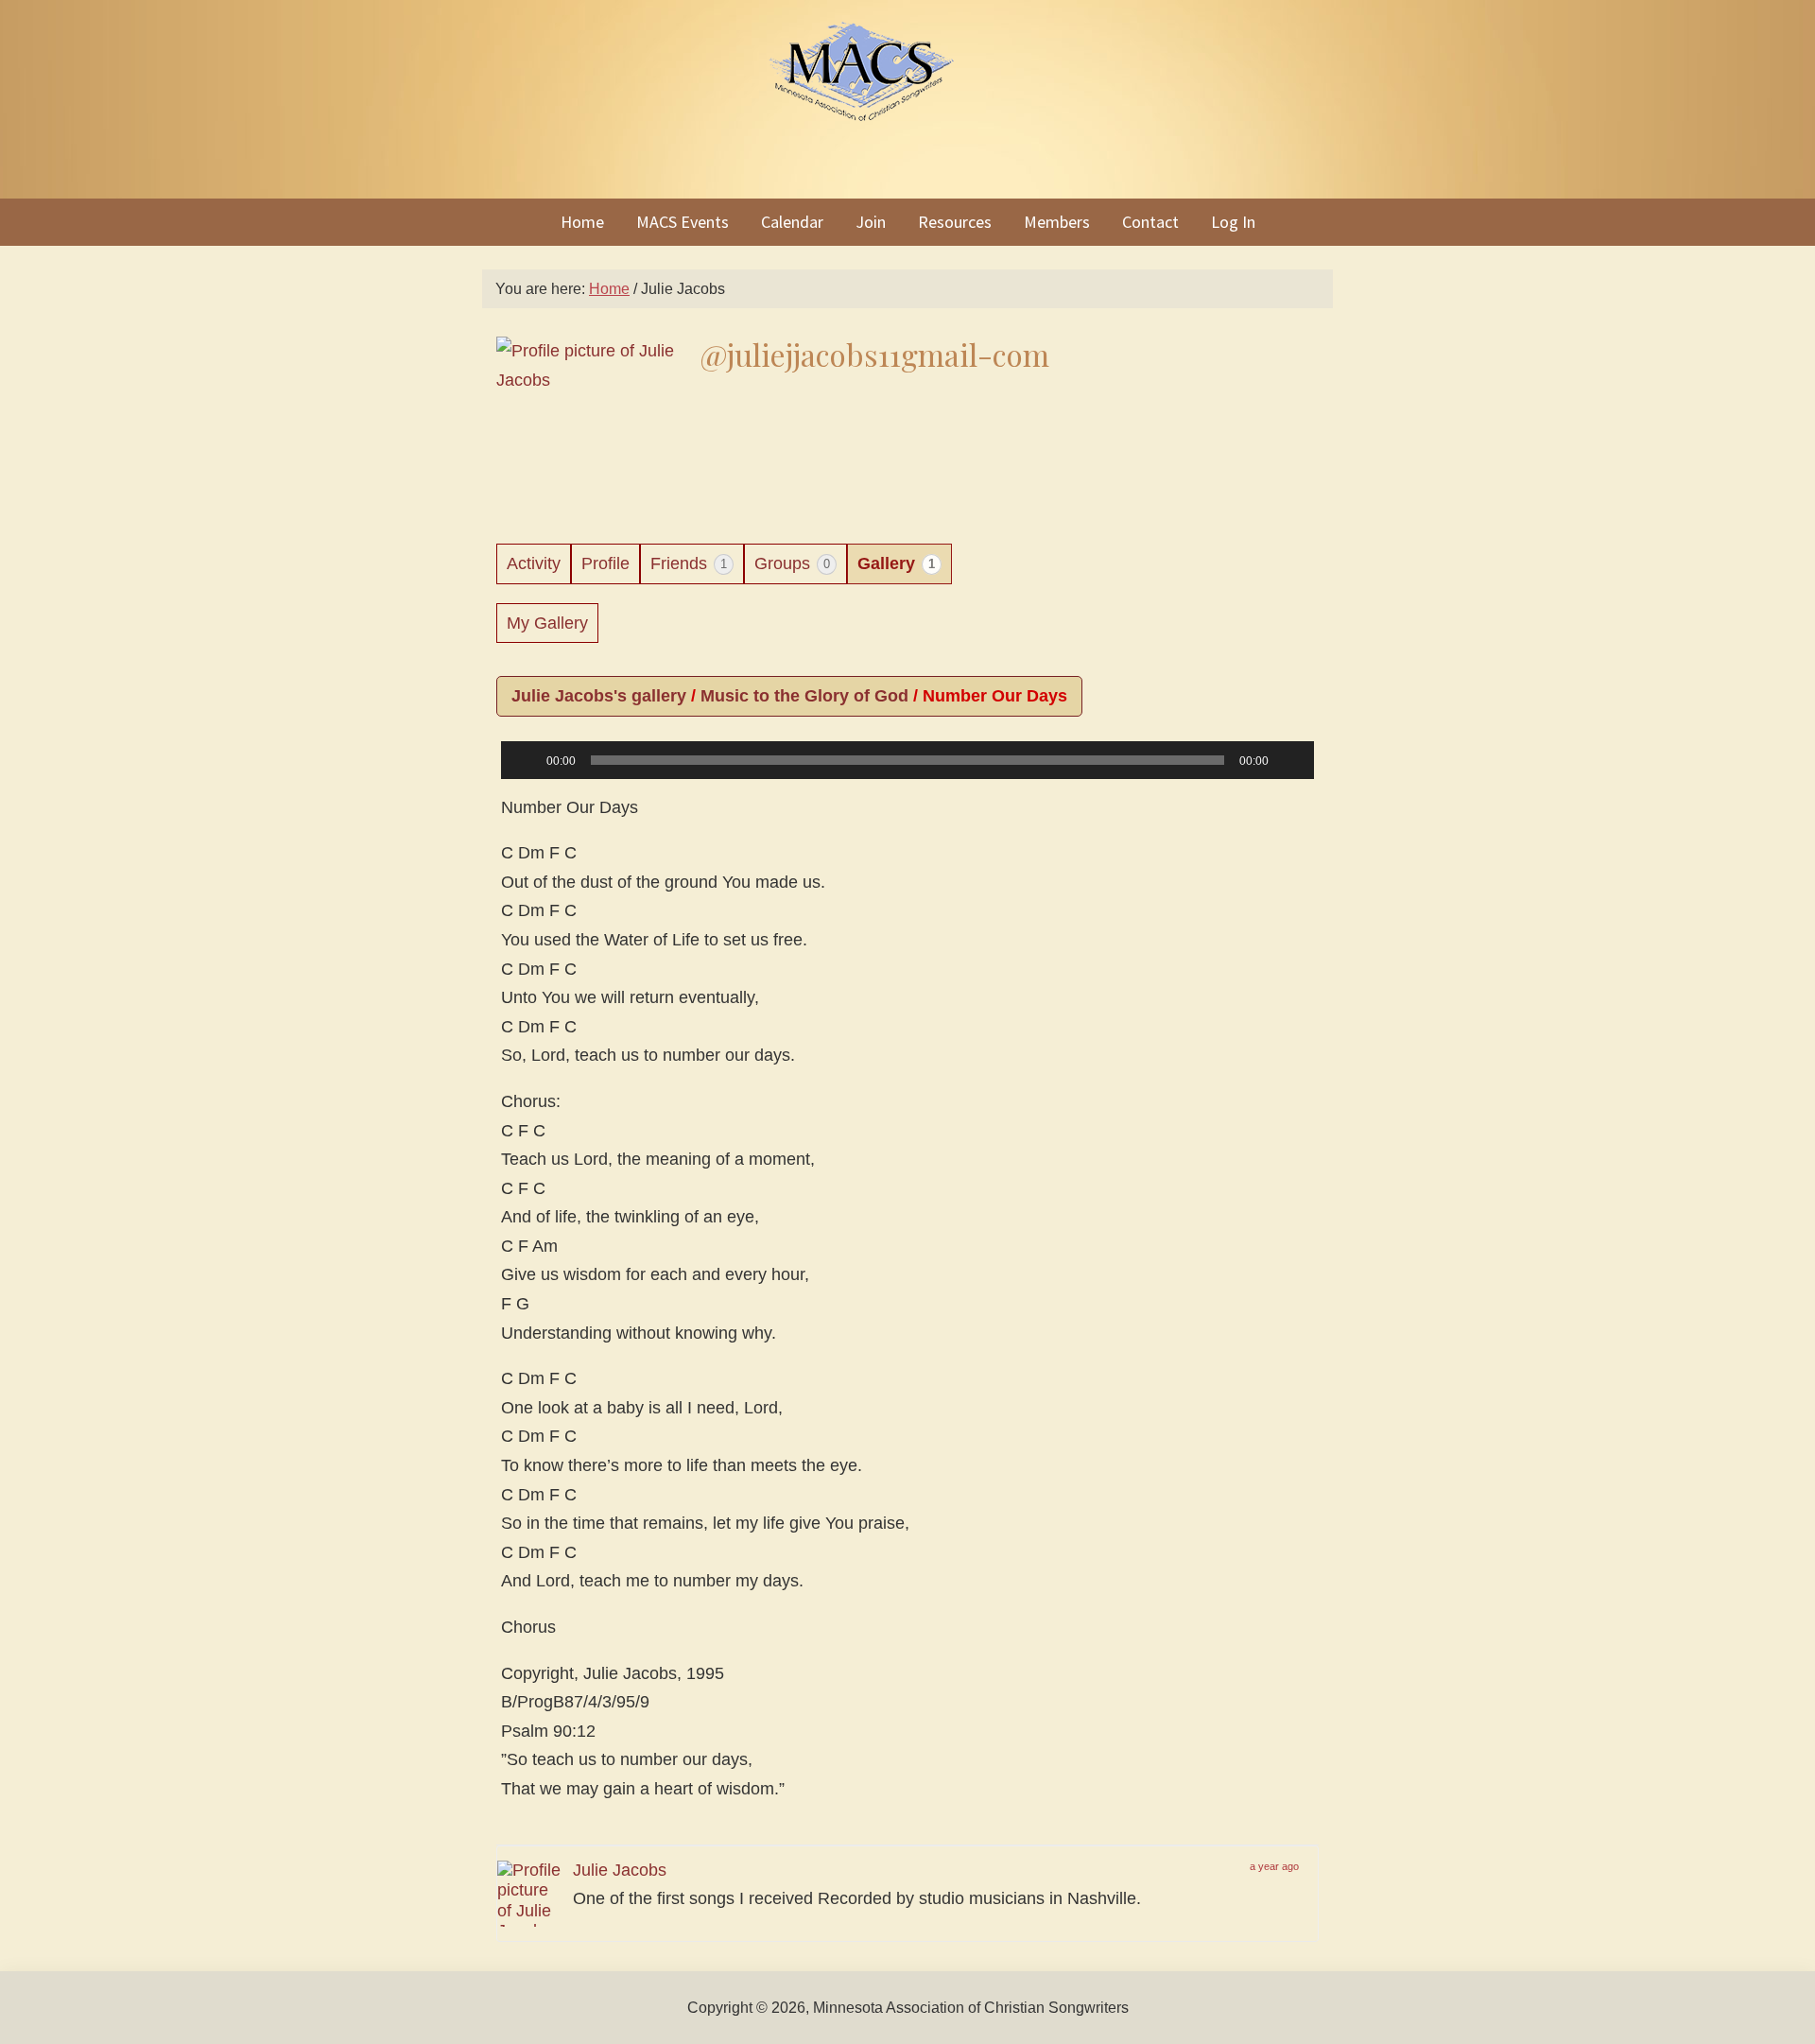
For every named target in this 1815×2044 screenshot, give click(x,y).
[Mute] (1289, 760)
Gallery (896, 563)
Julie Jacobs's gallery (599, 696)
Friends (689, 563)
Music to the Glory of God (804, 696)
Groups (792, 563)
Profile (605, 563)
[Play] (526, 760)
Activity (534, 563)
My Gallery (547, 623)
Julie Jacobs (620, 1870)
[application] (907, 774)
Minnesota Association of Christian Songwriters (907, 99)
